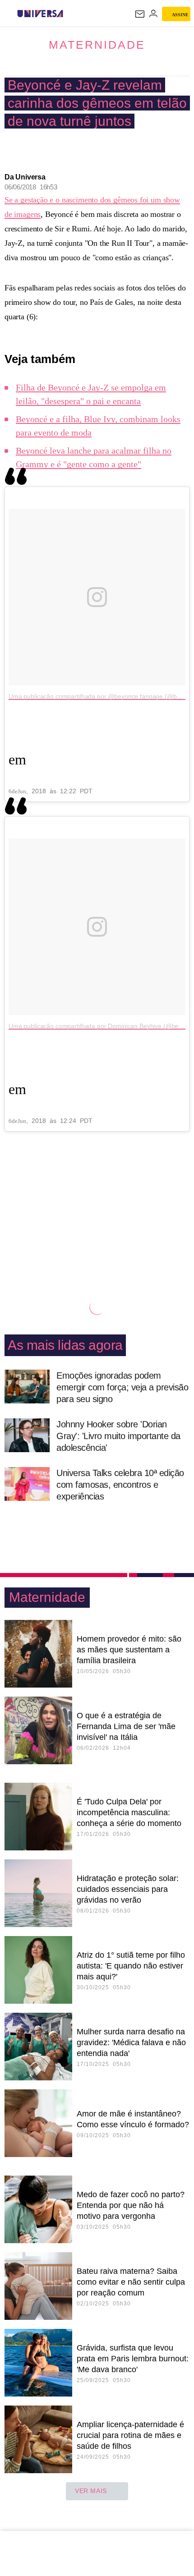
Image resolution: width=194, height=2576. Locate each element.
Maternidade (97, 45)
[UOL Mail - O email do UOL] (140, 14)
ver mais (91, 2491)
